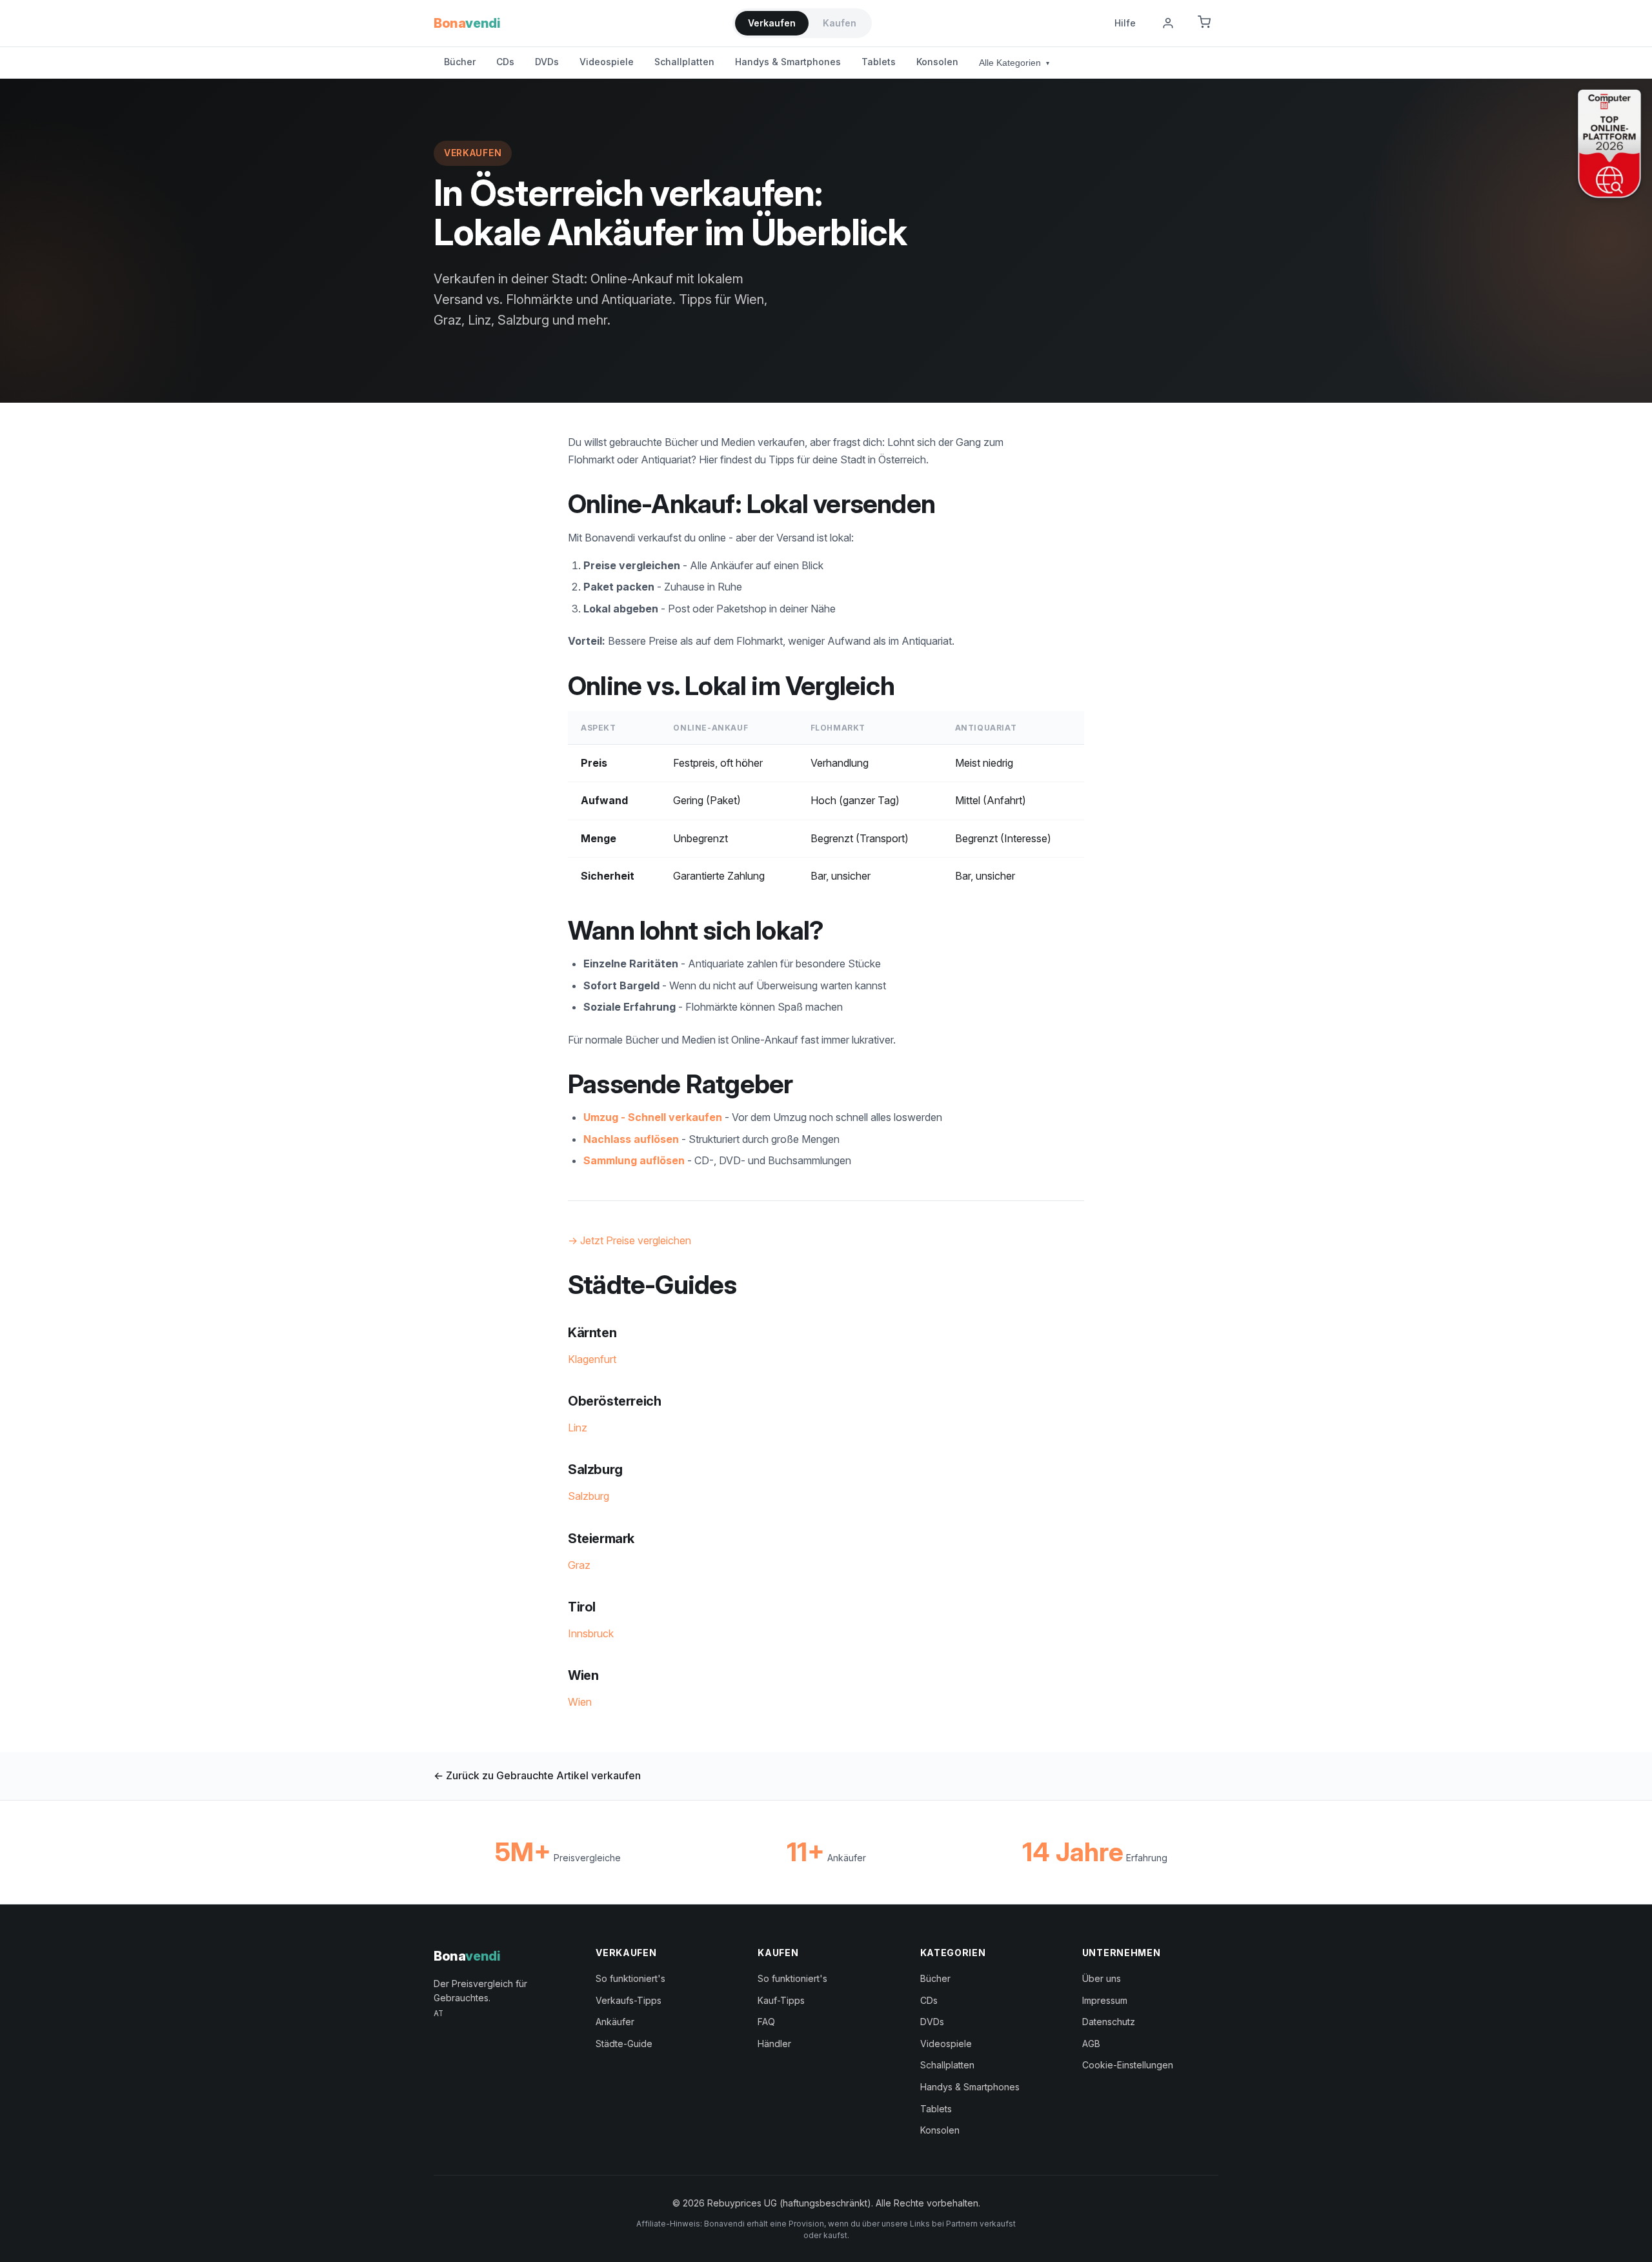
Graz (579, 1565)
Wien (580, 1702)
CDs (505, 62)
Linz (578, 1428)
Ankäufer (615, 2022)
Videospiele (607, 62)
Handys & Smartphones (788, 62)
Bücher (460, 62)
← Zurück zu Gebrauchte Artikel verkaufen (537, 1775)
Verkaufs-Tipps (629, 2000)
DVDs (547, 62)
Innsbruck (591, 1633)
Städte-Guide (624, 2044)
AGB (1091, 2044)
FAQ (766, 2022)
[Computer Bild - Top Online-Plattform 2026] (1609, 144)
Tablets (879, 62)
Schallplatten (684, 62)
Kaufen (840, 23)
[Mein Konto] (1168, 23)
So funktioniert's (630, 1978)
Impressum (1105, 2000)
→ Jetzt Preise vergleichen (630, 1240)
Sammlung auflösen (634, 1160)
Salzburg (589, 1496)
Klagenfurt (592, 1359)
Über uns (1102, 1978)
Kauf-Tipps (781, 2000)
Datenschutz (1109, 2022)
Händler (774, 2044)
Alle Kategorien (1014, 63)
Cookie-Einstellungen (1128, 2065)
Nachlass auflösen (631, 1139)
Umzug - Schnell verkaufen (653, 1117)
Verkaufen (772, 23)
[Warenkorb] (1204, 23)
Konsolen (937, 62)
